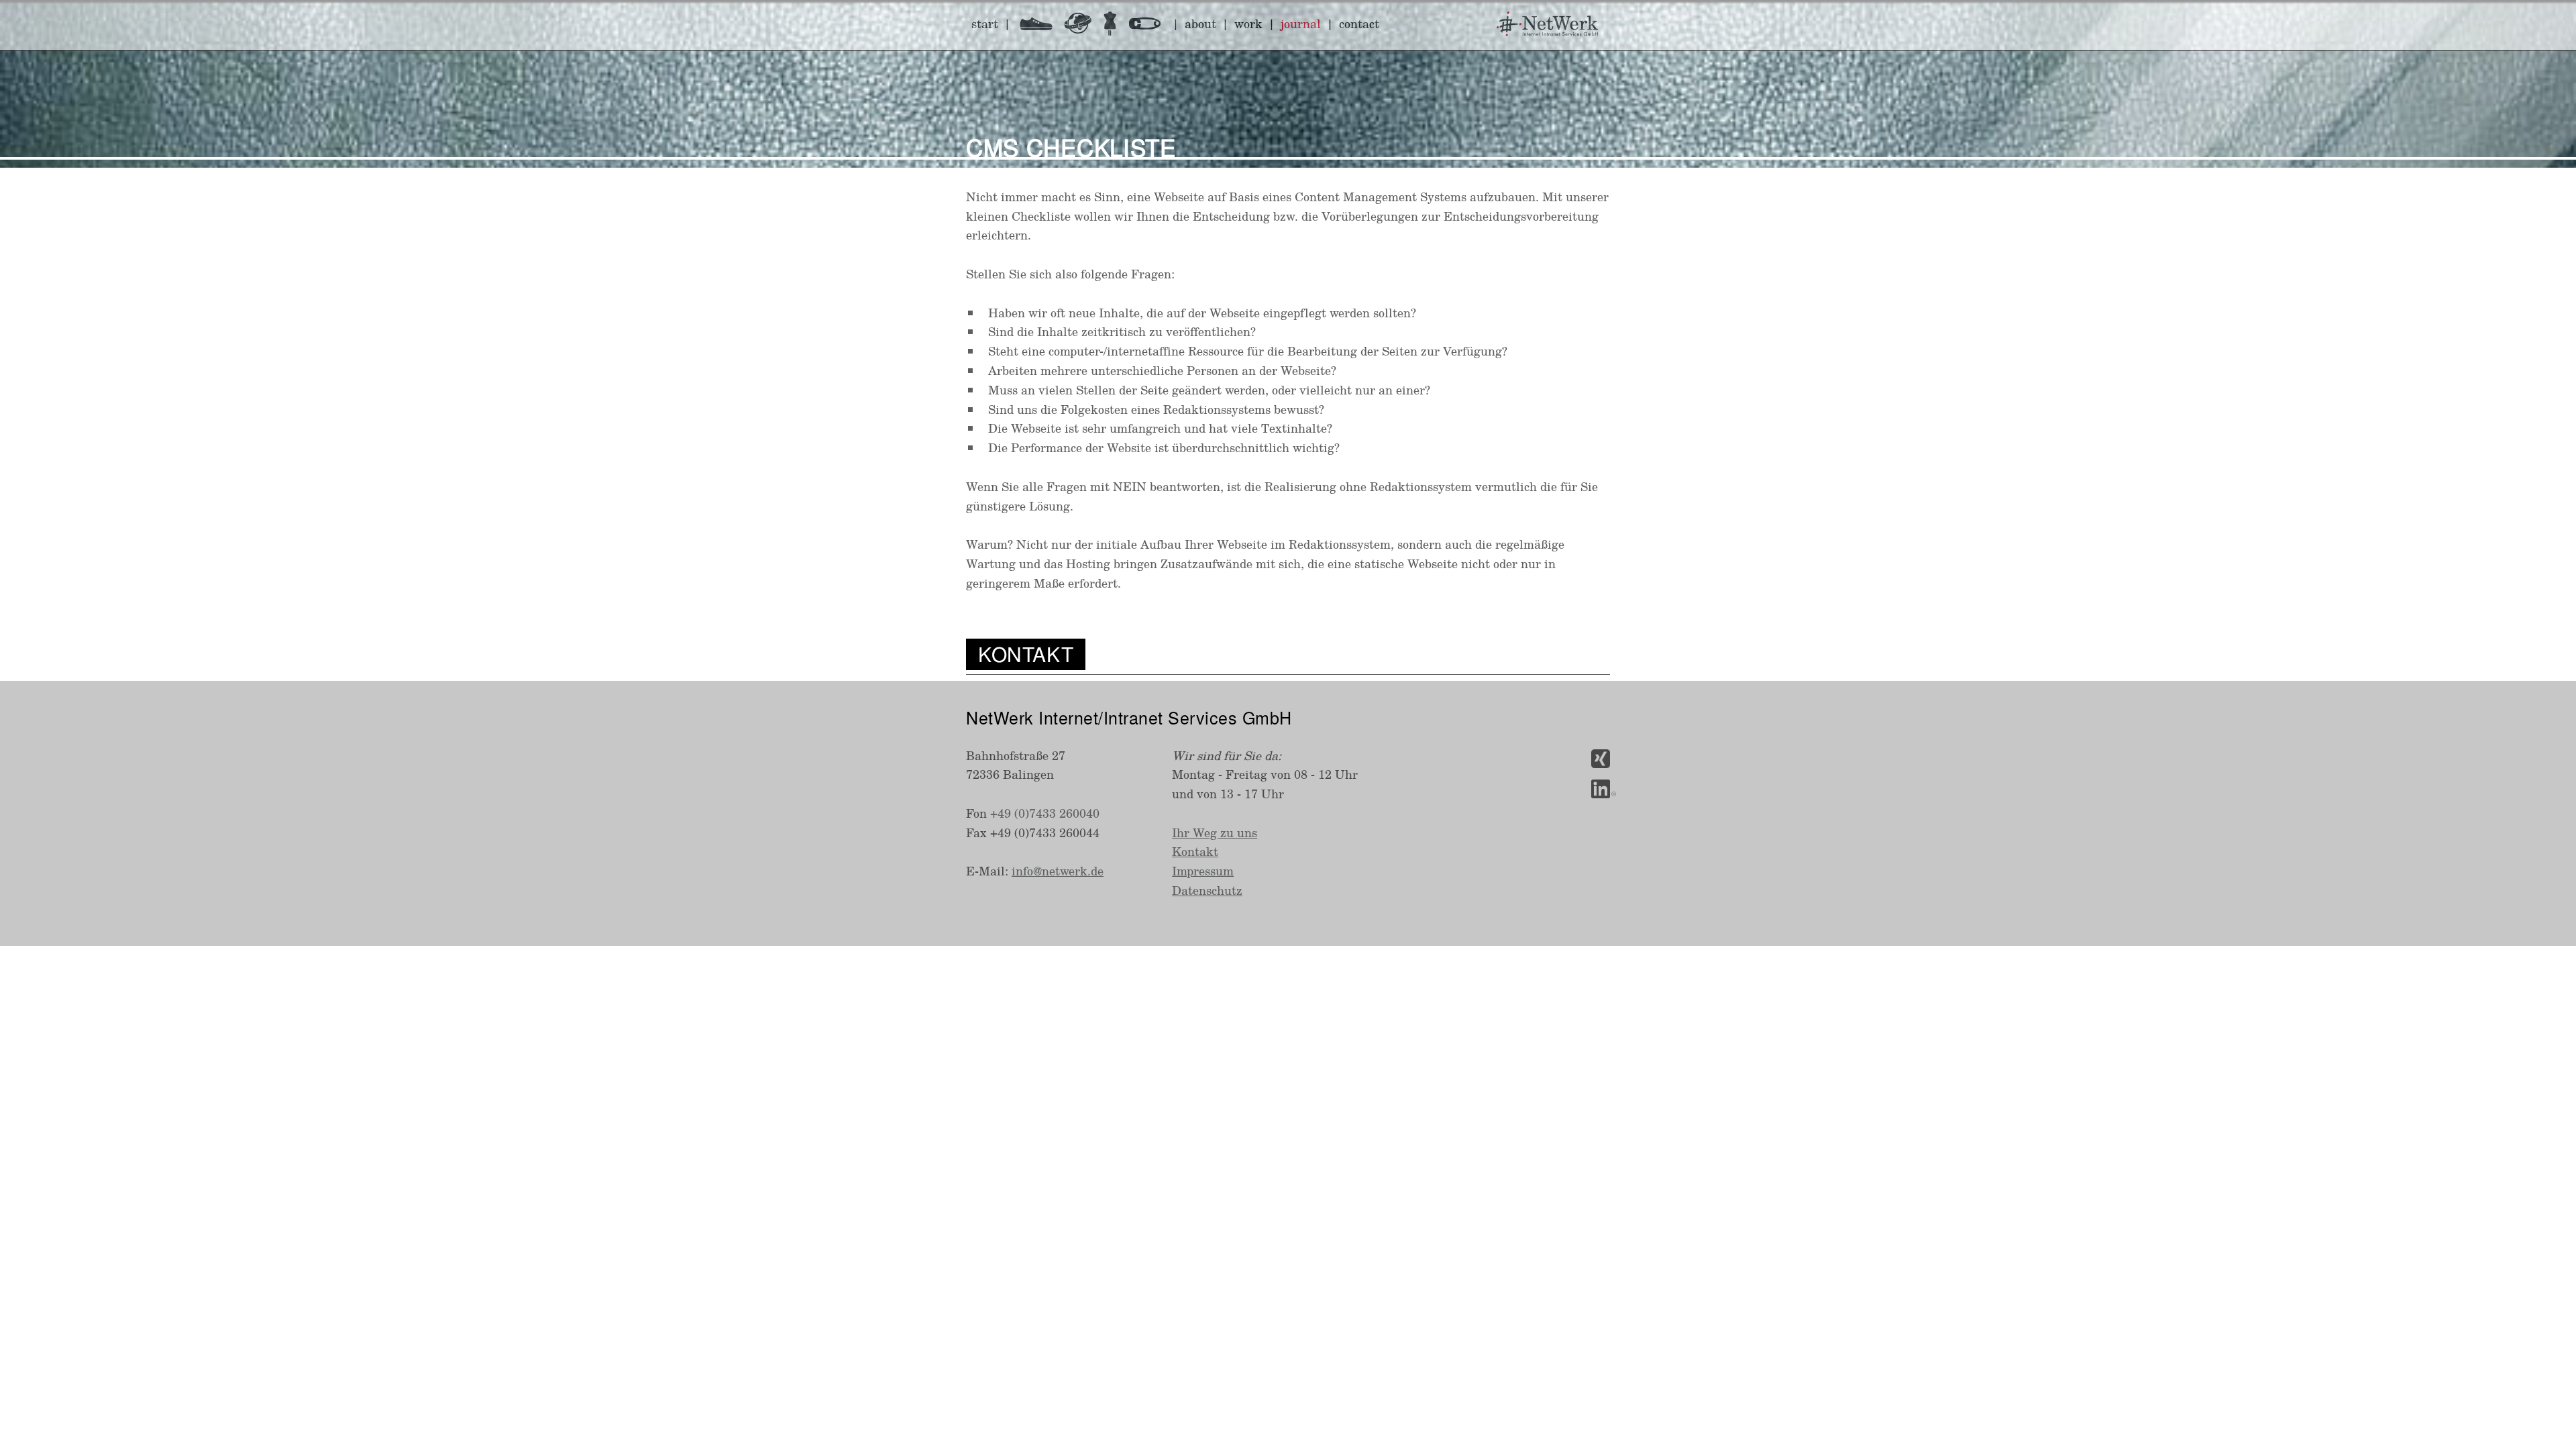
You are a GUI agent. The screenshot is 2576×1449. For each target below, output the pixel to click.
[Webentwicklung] (1084, 26)
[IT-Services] (1150, 26)
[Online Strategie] (1041, 26)
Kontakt (1195, 851)
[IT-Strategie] (1116, 26)
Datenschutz (1207, 890)
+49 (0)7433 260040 (1045, 813)
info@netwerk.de (1058, 871)
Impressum (1203, 871)
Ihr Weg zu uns (1215, 833)
